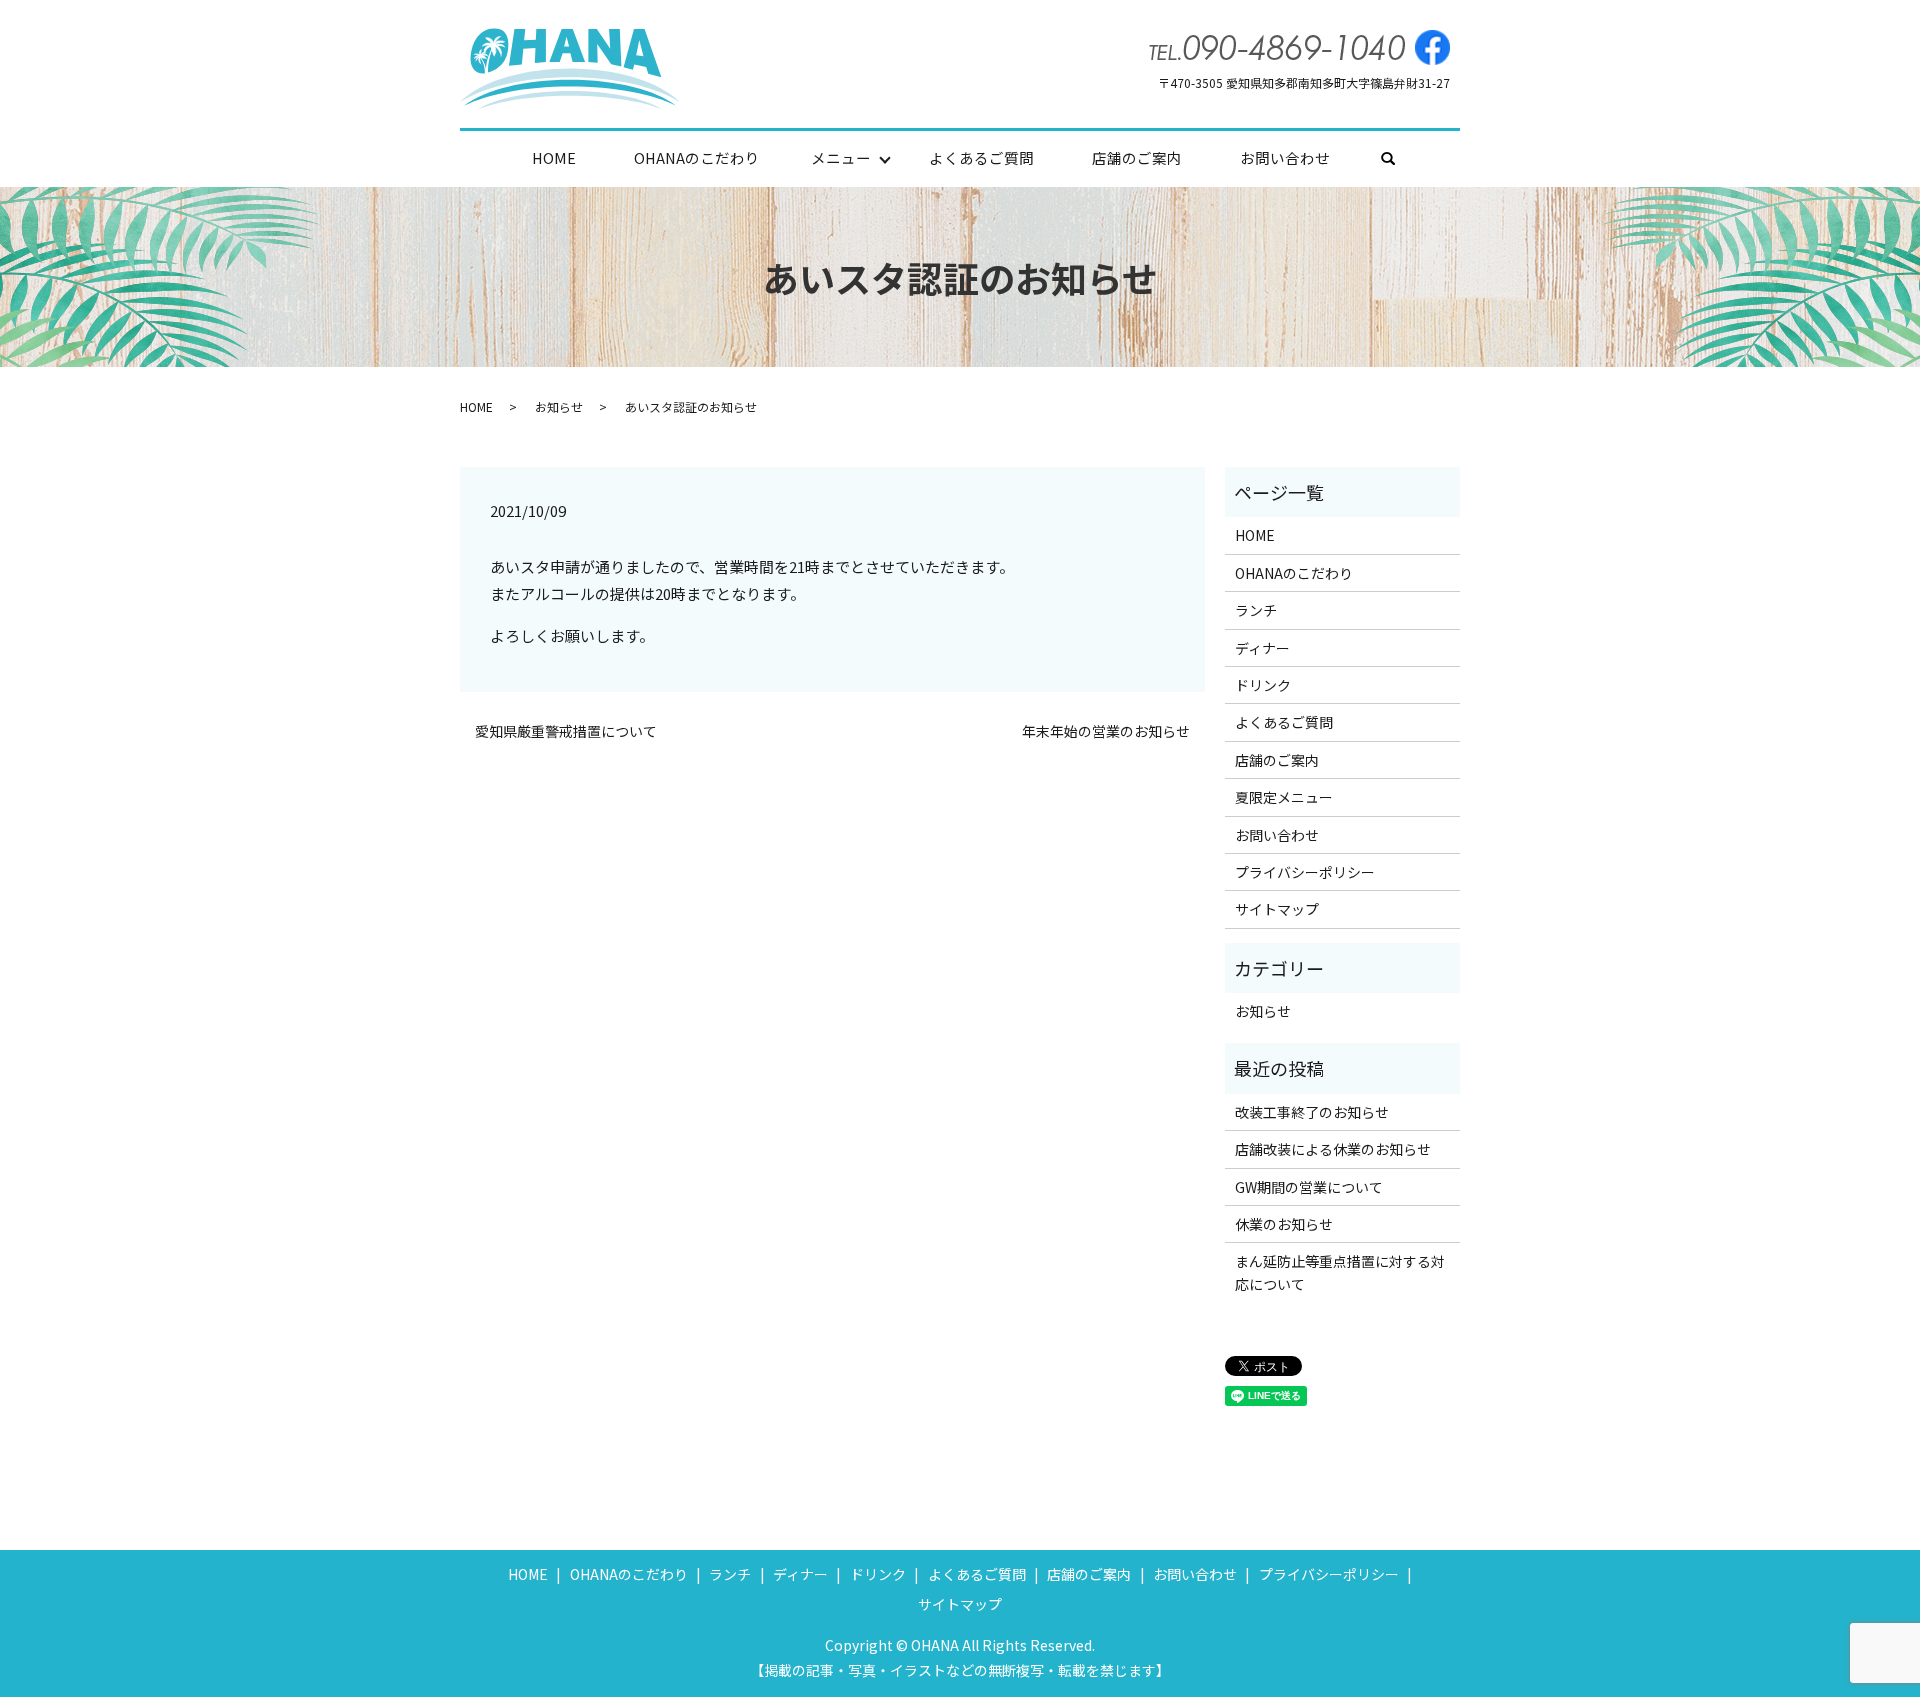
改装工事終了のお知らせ (1312, 1112)
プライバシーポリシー (1305, 872)
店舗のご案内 (1137, 157)
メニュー (841, 157)
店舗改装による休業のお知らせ (1333, 1149)
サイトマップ (1277, 909)
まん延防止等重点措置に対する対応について (1340, 1272)
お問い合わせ (1285, 157)
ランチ (1256, 610)
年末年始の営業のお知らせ (1106, 731)
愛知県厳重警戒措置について (566, 731)
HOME (554, 157)
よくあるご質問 (981, 157)
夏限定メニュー (1284, 797)
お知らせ (559, 406)
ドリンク (1263, 685)
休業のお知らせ (1284, 1224)
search (1402, 159)
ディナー (1262, 648)
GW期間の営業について (1309, 1187)
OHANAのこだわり (697, 157)
